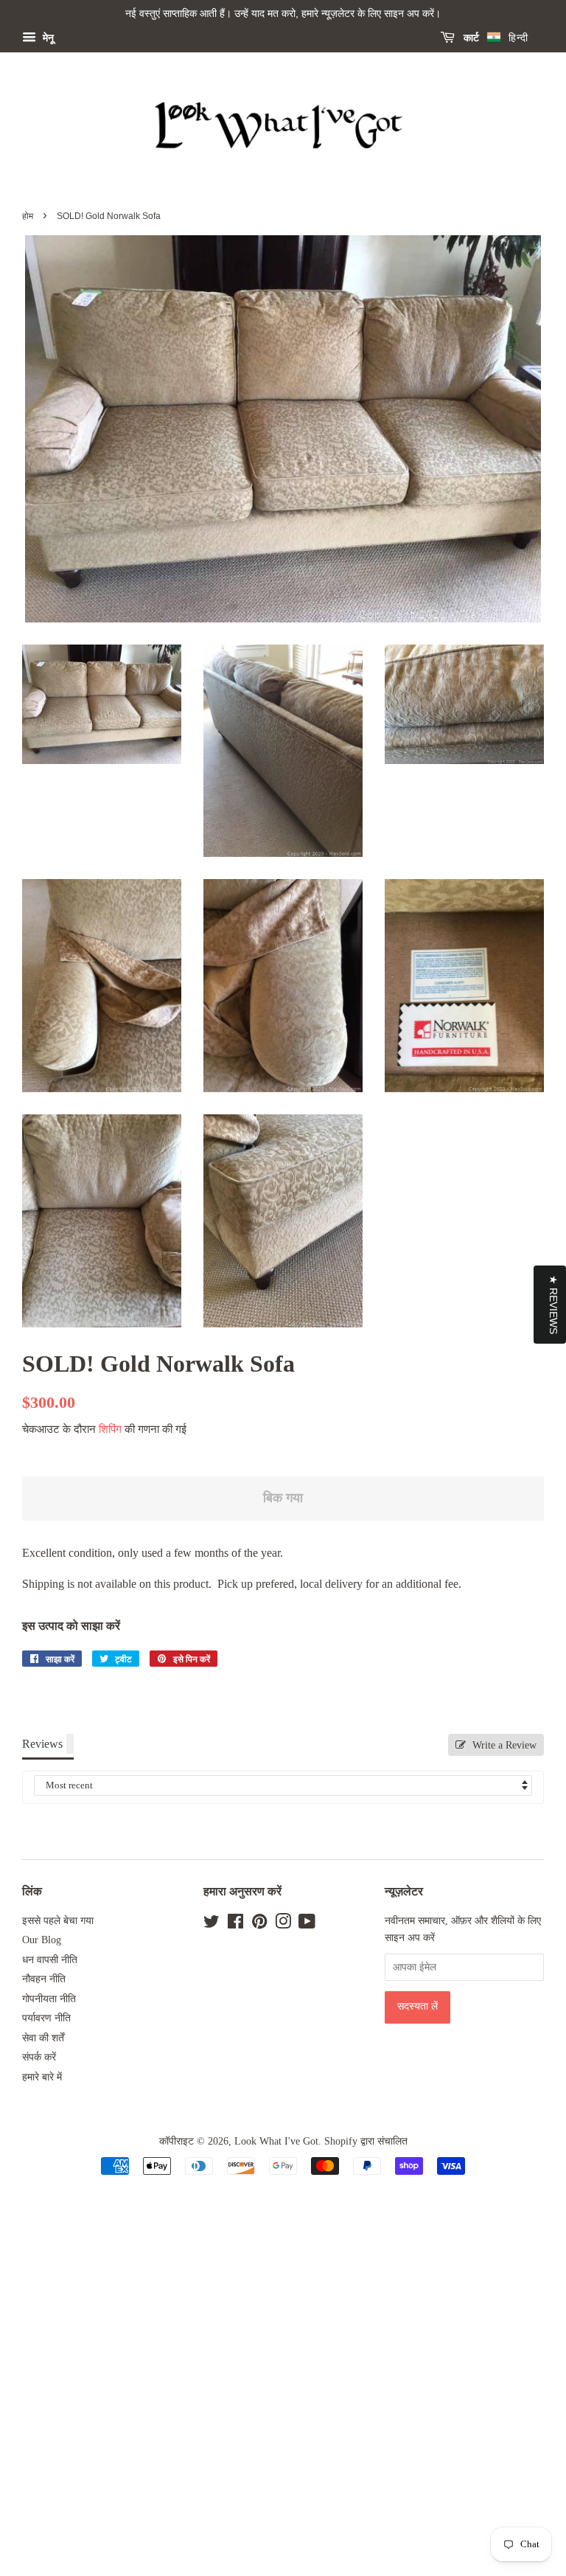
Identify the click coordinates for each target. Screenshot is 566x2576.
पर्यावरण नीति (46, 2018)
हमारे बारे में (42, 2077)
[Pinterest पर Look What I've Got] (259, 1924)
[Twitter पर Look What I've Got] (212, 1924)
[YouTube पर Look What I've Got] (307, 1924)
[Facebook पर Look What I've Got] (235, 1924)
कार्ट (470, 38)
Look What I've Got (276, 2141)
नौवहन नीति (44, 1979)
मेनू (47, 38)
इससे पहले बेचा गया (58, 1921)
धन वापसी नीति (50, 1960)
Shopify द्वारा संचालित (366, 2141)
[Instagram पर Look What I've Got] (283, 1924)
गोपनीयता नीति (49, 1999)
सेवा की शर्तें (43, 2038)
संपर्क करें (39, 2057)
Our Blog (42, 1940)
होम (28, 216)
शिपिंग (110, 1429)
